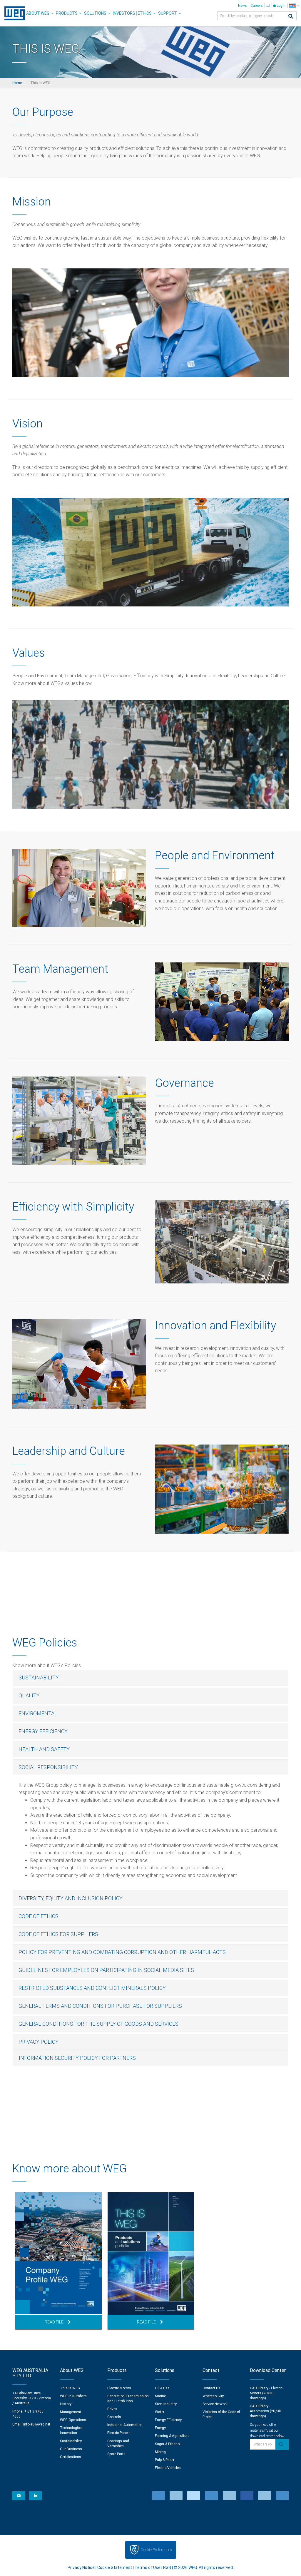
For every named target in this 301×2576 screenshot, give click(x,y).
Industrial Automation (125, 2425)
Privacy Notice (81, 2567)
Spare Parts (116, 2454)
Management (71, 2412)
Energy (160, 2428)
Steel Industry (166, 2404)
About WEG (38, 13)
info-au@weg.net (37, 2424)
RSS (167, 2567)
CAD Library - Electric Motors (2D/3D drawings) (266, 2393)
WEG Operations (73, 2420)
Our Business (71, 2449)
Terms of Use (148, 2567)
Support (168, 13)
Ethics (145, 13)
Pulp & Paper (165, 2460)
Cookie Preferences (156, 2550)
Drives (112, 2409)
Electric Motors (119, 2388)
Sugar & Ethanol (168, 2444)
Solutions (95, 13)
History (66, 2404)
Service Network (215, 2404)
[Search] (291, 17)
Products (67, 13)
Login (281, 6)
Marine (160, 2396)
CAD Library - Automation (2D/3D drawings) (266, 2411)
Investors (124, 13)
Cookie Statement (115, 2567)
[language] (294, 6)
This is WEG (70, 2388)
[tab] (150, 1678)
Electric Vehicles (168, 2468)
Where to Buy (213, 2396)
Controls (114, 2417)
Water (160, 2412)
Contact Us (211, 2388)
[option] (58, 2261)
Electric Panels (119, 2433)
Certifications (71, 2457)
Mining (160, 2452)
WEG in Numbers (73, 2396)
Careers (257, 6)
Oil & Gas (162, 2388)
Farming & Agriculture (172, 2436)
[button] (150, 1678)
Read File (54, 2322)
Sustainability (71, 2441)
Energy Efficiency (168, 2420)
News (243, 6)
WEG (12, 13)
